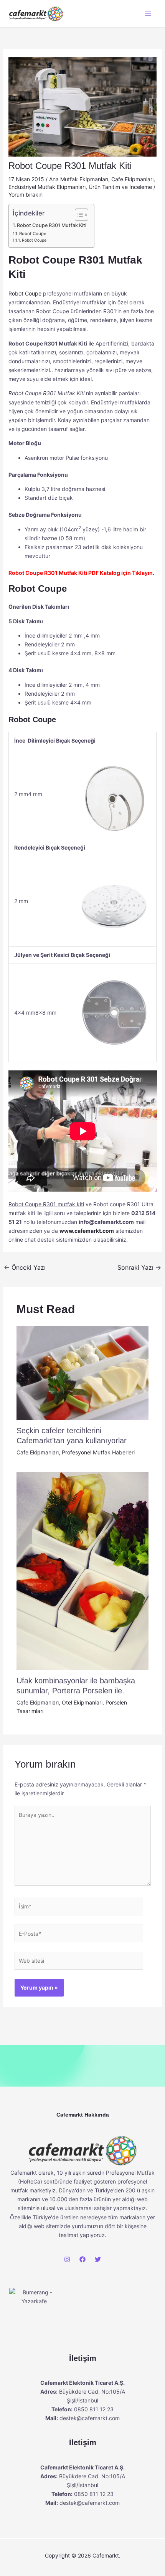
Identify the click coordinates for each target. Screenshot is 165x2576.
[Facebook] (82, 2259)
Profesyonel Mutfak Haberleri (98, 1452)
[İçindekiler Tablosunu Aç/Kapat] (78, 215)
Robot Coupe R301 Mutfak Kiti (52, 225)
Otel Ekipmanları (82, 1702)
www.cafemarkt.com (87, 1231)
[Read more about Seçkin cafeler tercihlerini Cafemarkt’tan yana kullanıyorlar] (83, 1373)
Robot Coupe (33, 234)
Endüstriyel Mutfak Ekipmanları (47, 187)
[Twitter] (98, 2259)
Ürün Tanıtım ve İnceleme (120, 187)
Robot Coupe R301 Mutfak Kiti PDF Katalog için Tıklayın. (81, 573)
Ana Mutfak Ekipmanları (79, 179)
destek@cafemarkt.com (90, 2418)
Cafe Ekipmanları (132, 179)
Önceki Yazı (25, 1267)
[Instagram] (67, 2259)
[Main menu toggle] (148, 14)
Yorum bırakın (26, 194)
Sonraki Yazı (139, 1267)
